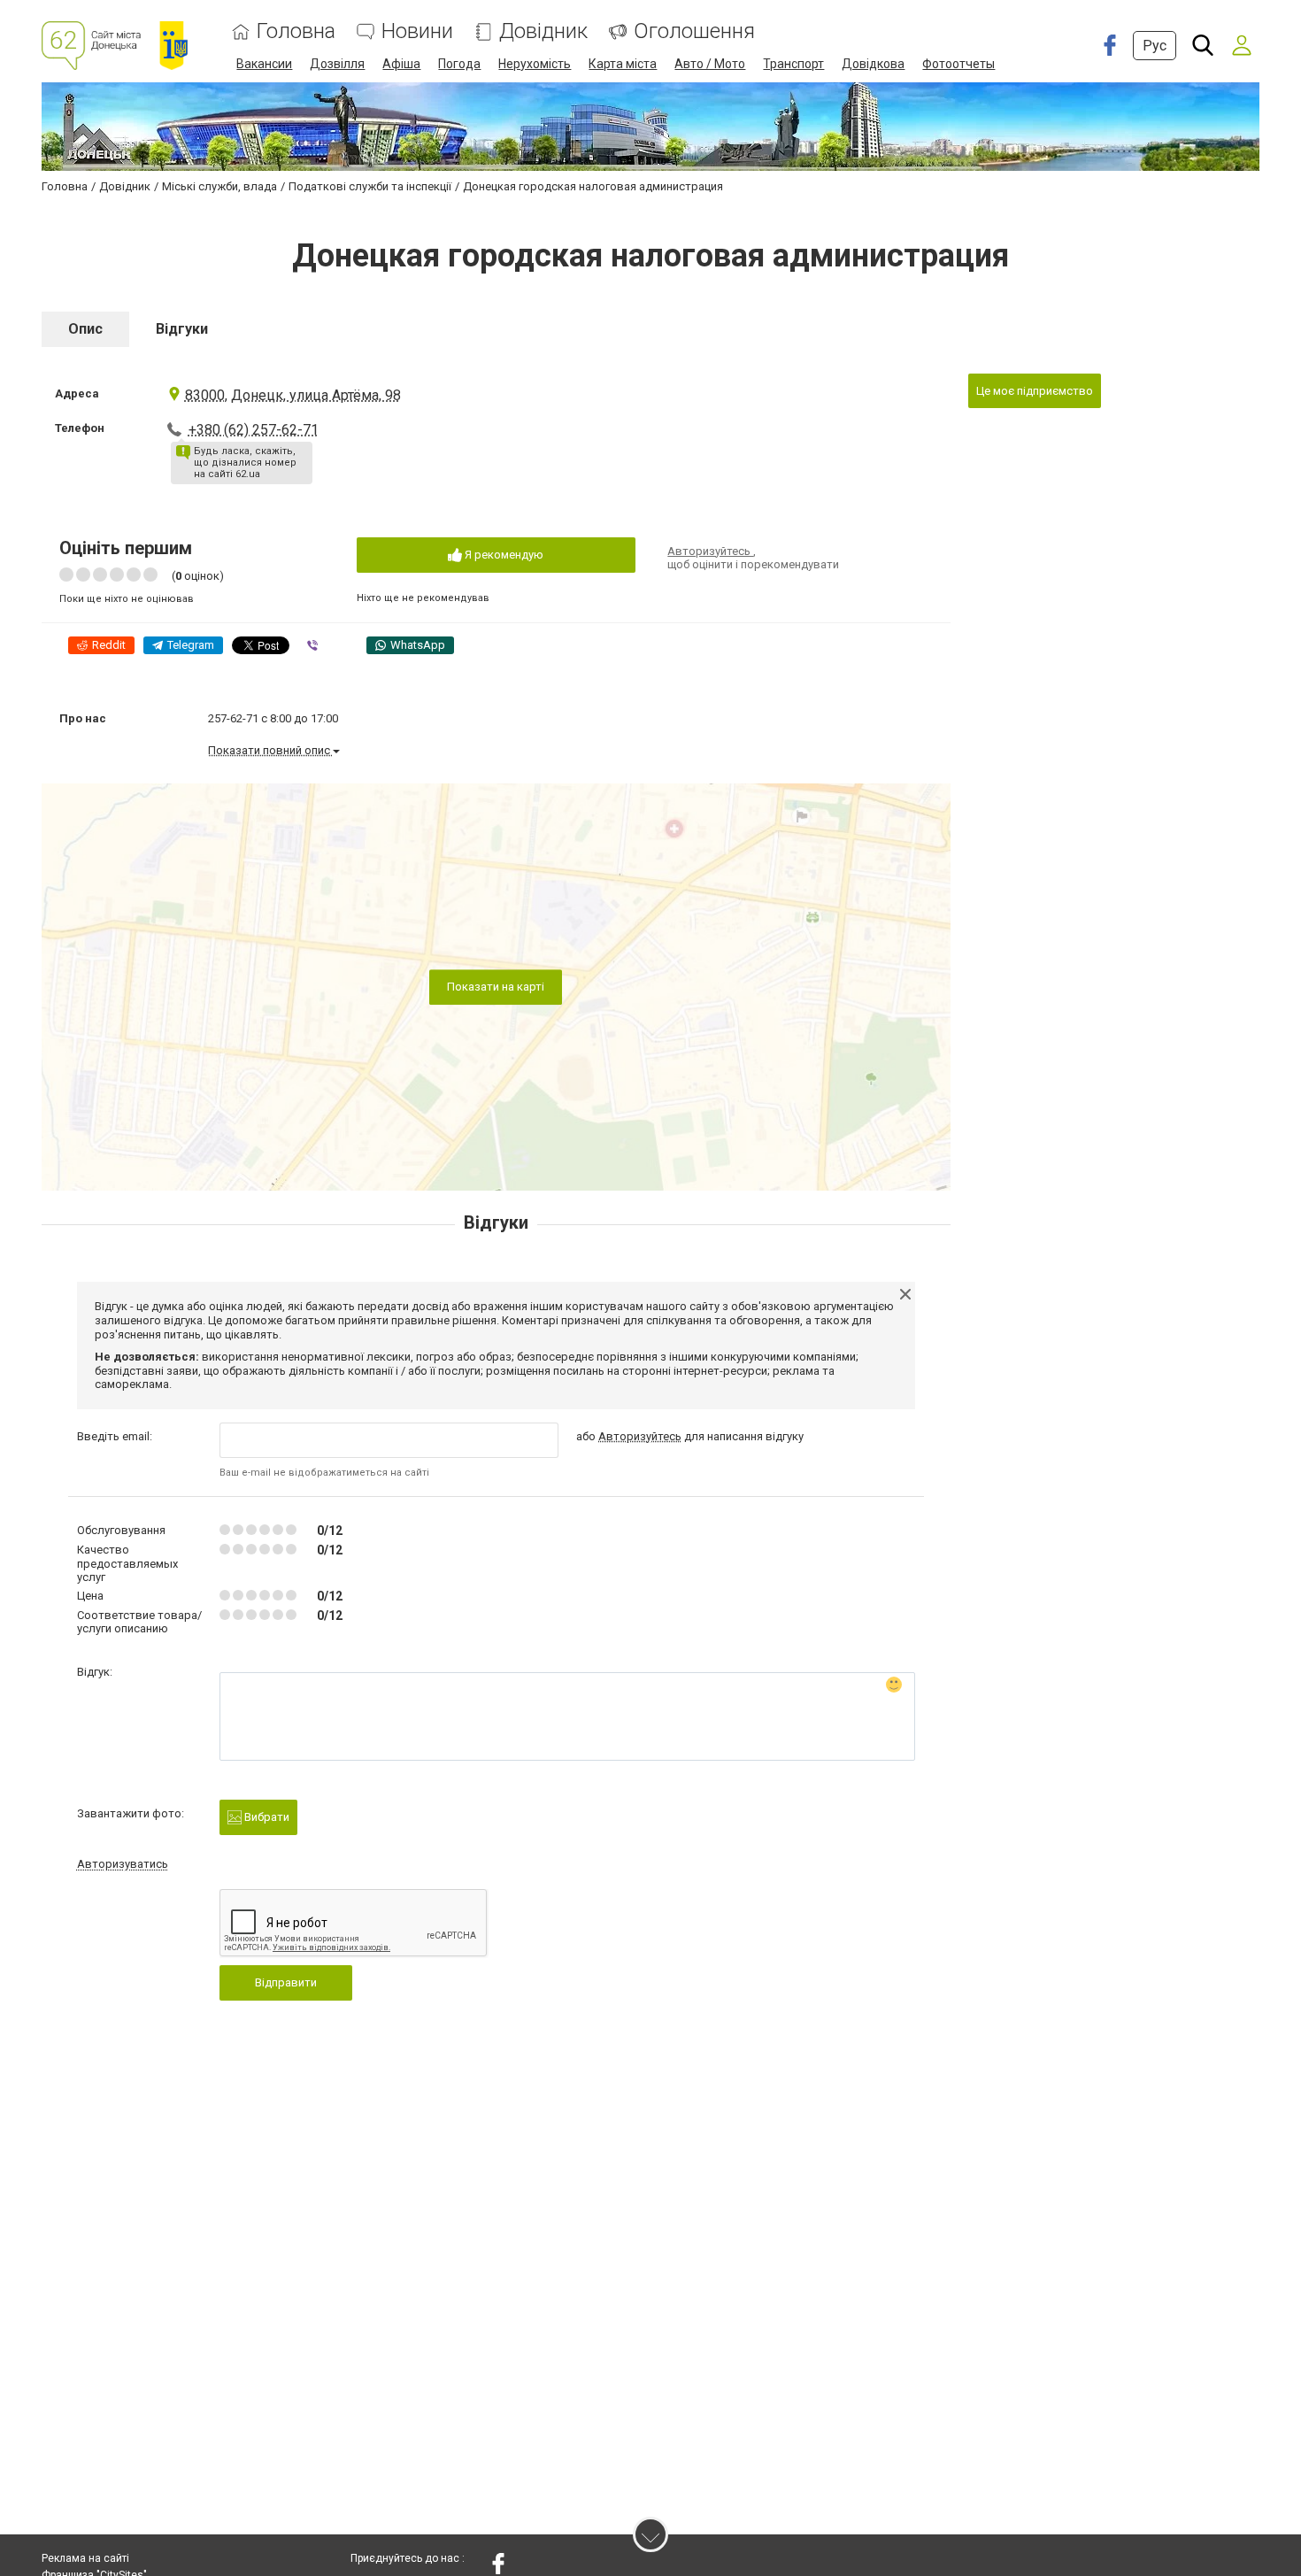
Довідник (543, 31)
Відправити (286, 1982)
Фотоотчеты (958, 64)
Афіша (401, 64)
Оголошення (694, 31)
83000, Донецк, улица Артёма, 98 (293, 395)
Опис (85, 329)
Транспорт (793, 64)
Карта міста (623, 64)
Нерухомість (535, 64)
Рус (1155, 46)
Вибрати (266, 1817)
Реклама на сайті (85, 2558)
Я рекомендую (503, 555)
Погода (459, 64)
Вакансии (264, 64)
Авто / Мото (710, 64)
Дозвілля (337, 64)
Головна (296, 31)
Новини (417, 31)
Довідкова (873, 64)
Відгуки (182, 329)
